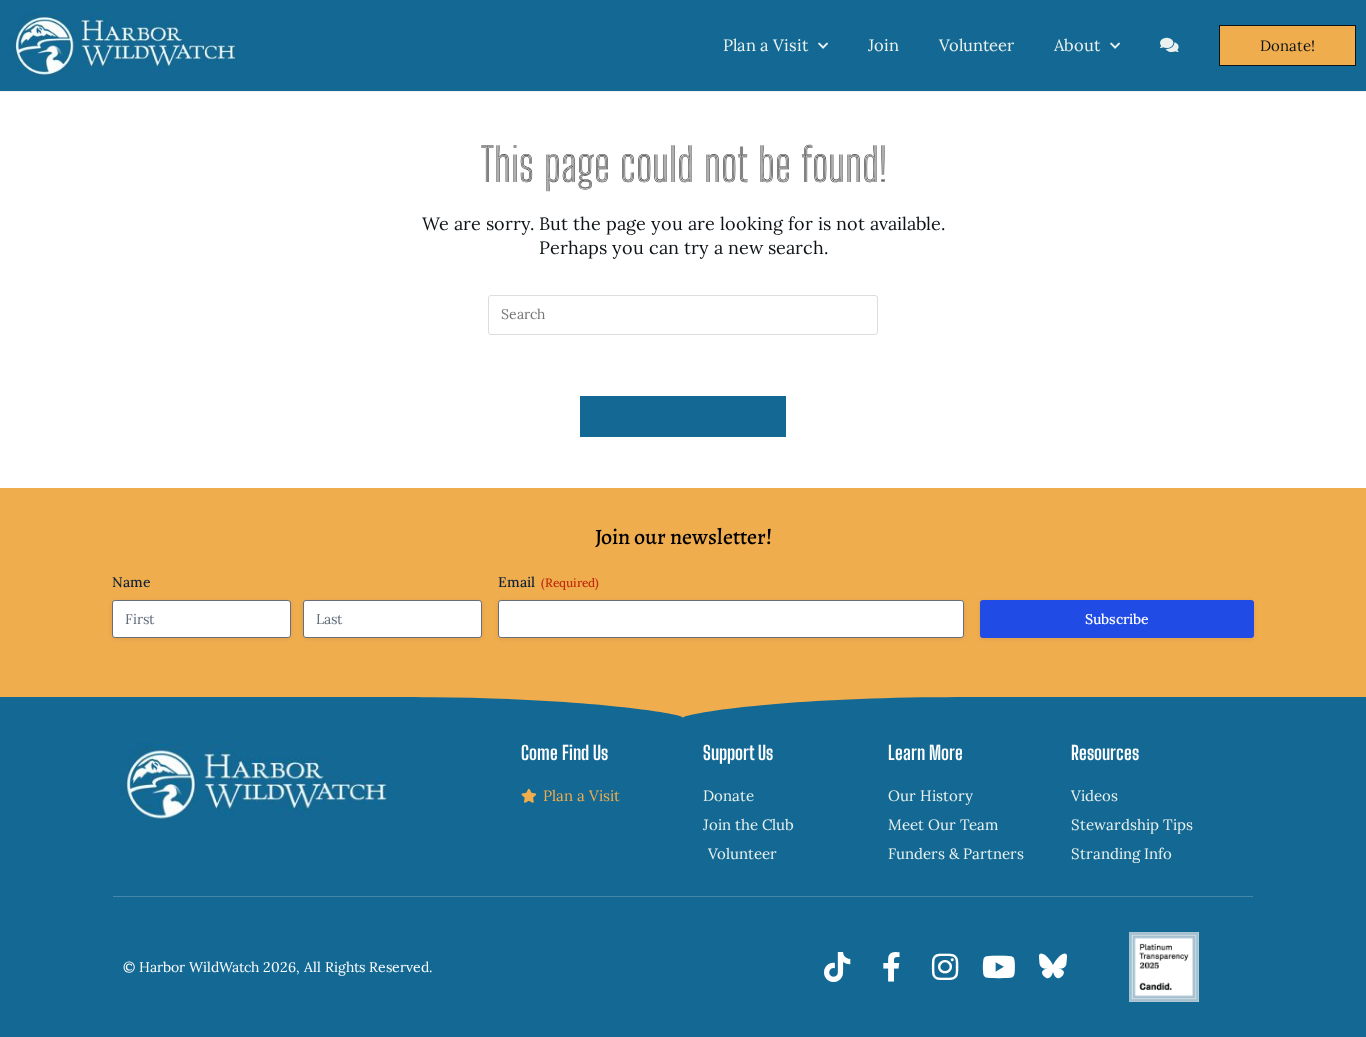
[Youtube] (999, 967)
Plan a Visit (765, 45)
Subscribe (1117, 619)
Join (883, 45)
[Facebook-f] (891, 967)
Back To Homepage (683, 416)
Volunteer (976, 45)
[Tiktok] (837, 967)
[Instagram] (945, 967)
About (1077, 45)
